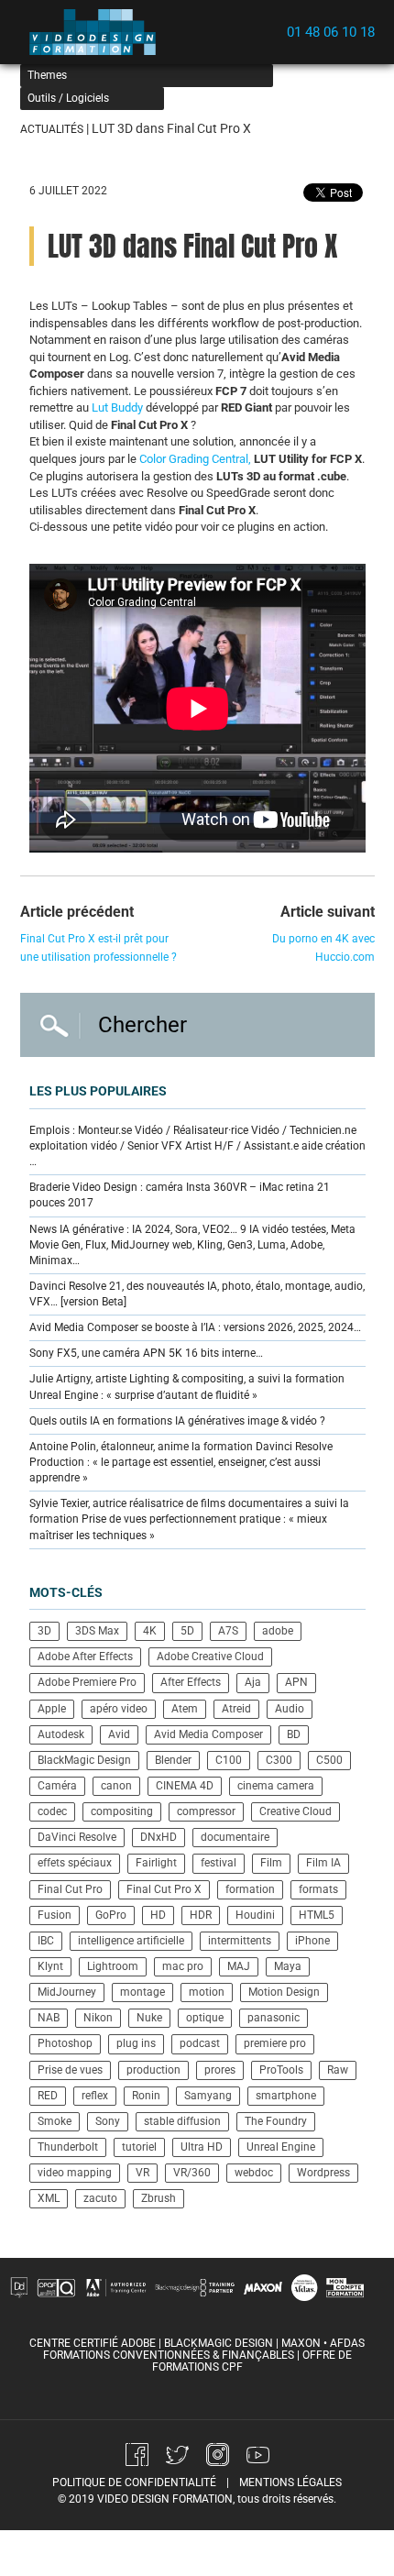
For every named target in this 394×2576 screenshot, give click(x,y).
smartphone (286, 2096)
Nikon (98, 2018)
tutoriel (139, 2147)
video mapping (75, 2173)
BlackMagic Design (84, 1760)
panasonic (274, 2018)
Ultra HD (202, 2147)
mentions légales (290, 2482)
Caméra (57, 1786)
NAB (49, 2018)
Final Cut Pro (70, 1889)
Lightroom (113, 1966)
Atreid (236, 1709)
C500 (329, 1760)
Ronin (146, 2096)
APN (296, 1682)
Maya (288, 1966)
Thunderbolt (68, 2147)
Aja (253, 1682)
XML (49, 2198)
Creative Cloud (295, 1811)
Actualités (52, 129)
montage (142, 1992)
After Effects (191, 1682)
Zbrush (159, 2198)
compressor (206, 1811)
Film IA (323, 1863)
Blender (173, 1760)
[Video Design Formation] (98, 32)
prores (220, 2070)
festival (219, 1863)
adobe (278, 1631)
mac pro (183, 1966)
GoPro (111, 1915)
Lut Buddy (117, 407)
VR (142, 2173)
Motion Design (284, 1992)
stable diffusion (182, 2121)
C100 (229, 1760)
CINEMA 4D (185, 1786)
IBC (46, 1941)
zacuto (100, 2198)
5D (187, 1631)
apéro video (119, 1709)
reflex (95, 2096)
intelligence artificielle (131, 1941)
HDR (201, 1915)
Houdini (255, 1915)
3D (44, 1631)
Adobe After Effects (85, 1657)
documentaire (235, 1837)
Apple (52, 1709)
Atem (185, 1709)
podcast (200, 2043)
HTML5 (317, 1915)
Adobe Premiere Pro (87, 1682)
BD (294, 1734)
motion (207, 1992)
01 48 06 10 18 (331, 32)
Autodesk (61, 1734)
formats (318, 1889)
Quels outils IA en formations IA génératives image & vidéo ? (177, 1421)
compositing (122, 1811)
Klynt (50, 1966)
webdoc (254, 2173)
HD (158, 1915)
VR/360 (192, 2173)
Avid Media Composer (208, 1734)
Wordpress (323, 2173)
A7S (228, 1631)
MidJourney (67, 1992)
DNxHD (159, 1837)
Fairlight (156, 1863)
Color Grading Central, (195, 459)
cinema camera (276, 1786)
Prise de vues (70, 2070)
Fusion (55, 1915)
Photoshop (65, 2043)
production (153, 2070)
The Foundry (276, 2121)
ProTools (281, 2070)
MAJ (239, 1966)
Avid (119, 1734)
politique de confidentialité (134, 2482)
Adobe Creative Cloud (210, 1657)
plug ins (136, 2043)
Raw (338, 2070)
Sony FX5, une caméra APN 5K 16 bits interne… (146, 1353)
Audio (290, 1709)
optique (205, 2018)
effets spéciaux (75, 1863)
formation (250, 1889)
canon (116, 1786)
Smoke (55, 2121)
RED (48, 2096)
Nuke (149, 2018)
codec (52, 1811)
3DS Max (97, 1631)
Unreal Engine (281, 2147)
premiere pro (275, 2043)
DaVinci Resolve (77, 1837)
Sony (108, 2121)
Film (271, 1863)
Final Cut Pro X (164, 1889)
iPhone (312, 1941)
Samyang (208, 2096)
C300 (279, 1760)
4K (150, 1631)
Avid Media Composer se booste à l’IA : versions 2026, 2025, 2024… (195, 1327)
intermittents (240, 1941)
